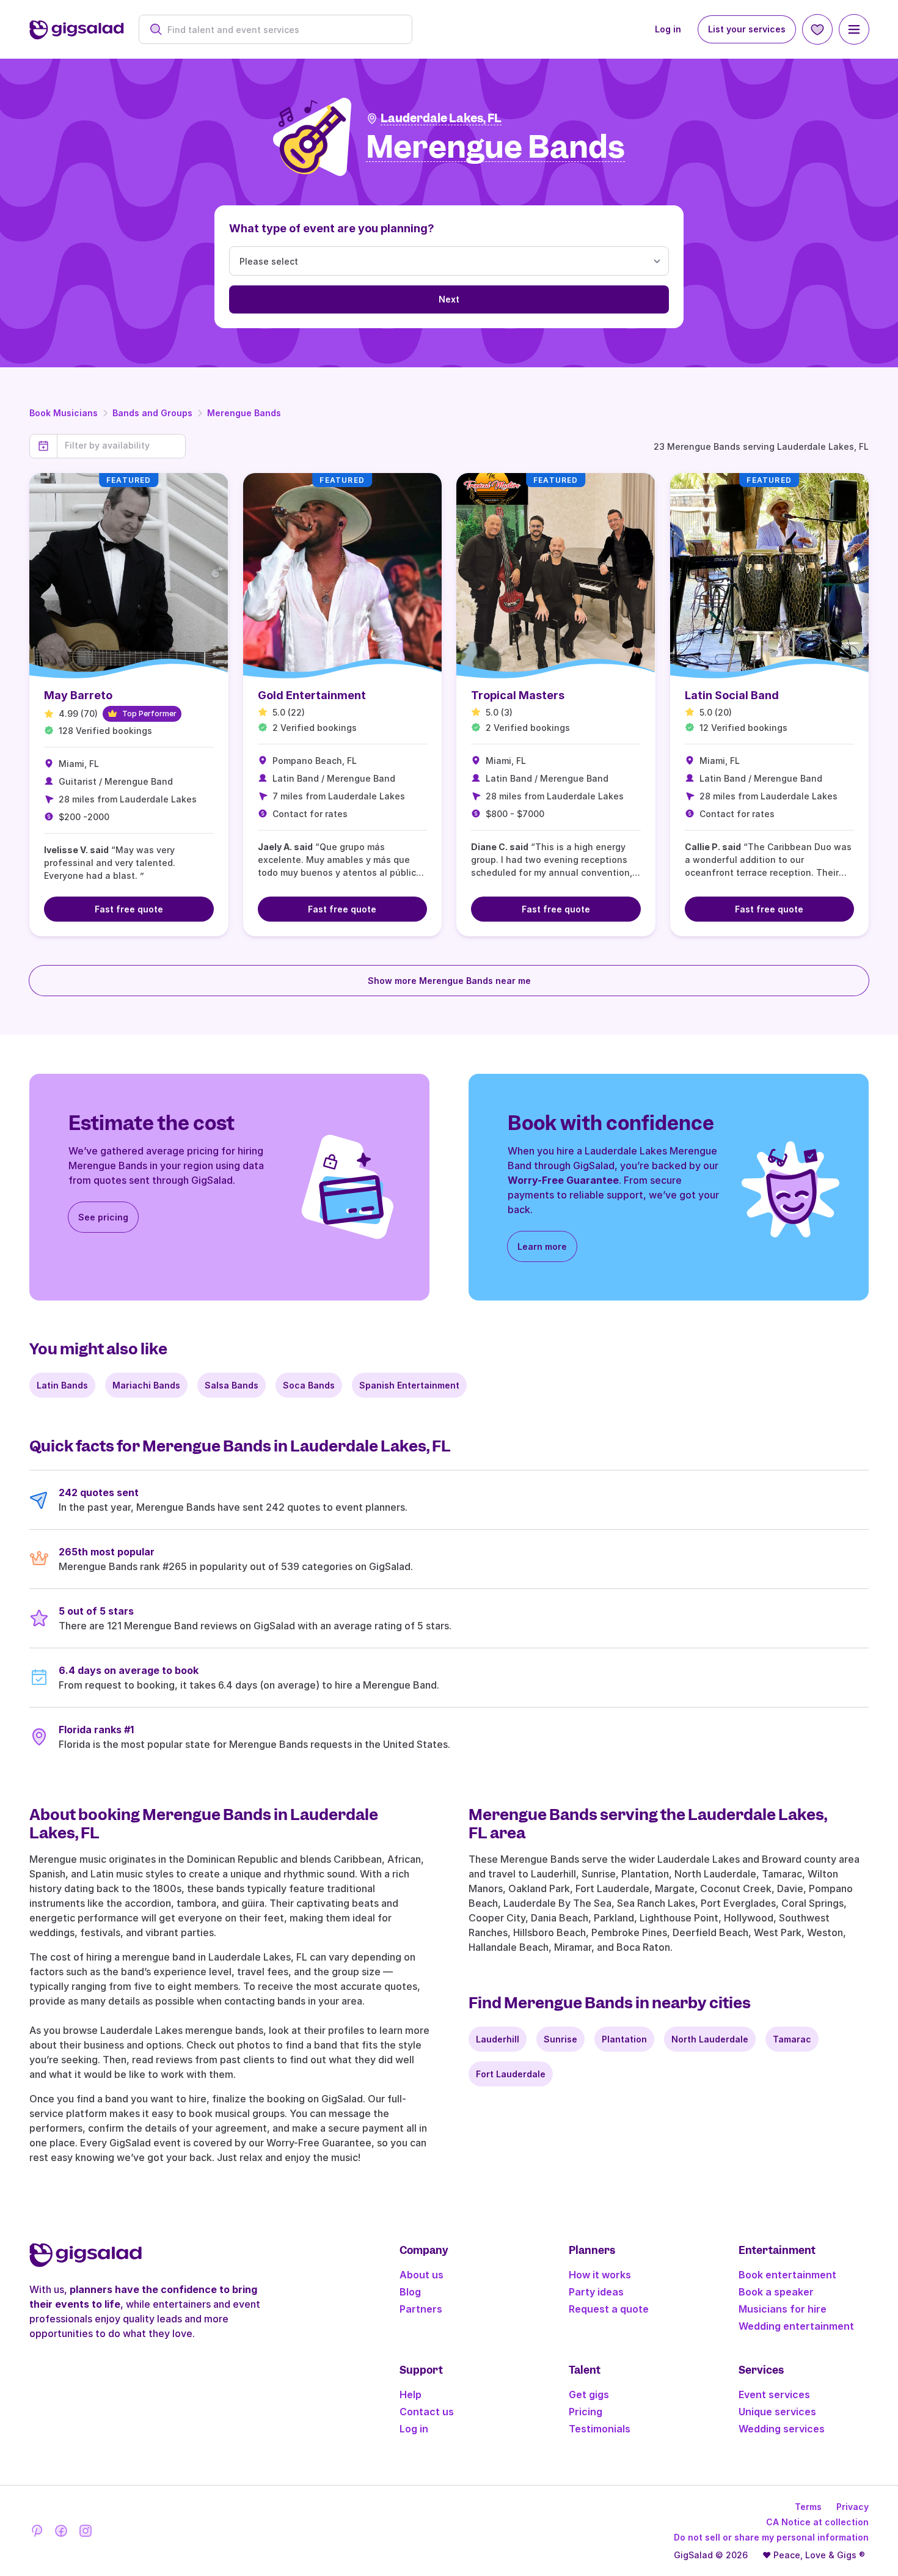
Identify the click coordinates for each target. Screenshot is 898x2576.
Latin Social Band (732, 695)
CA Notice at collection (817, 2522)
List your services (747, 29)
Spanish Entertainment (409, 1385)
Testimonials (600, 2429)
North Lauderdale (710, 2039)
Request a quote (609, 2309)
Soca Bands (309, 1385)
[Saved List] (817, 29)
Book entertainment (787, 2275)
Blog (410, 2292)
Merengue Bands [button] (495, 148)
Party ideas (596, 2292)
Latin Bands (62, 1385)
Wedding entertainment (796, 2326)
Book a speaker (776, 2292)
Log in (668, 29)
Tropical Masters (518, 695)
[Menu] (854, 29)
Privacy (852, 2507)
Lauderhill (498, 2039)
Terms (808, 2507)
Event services (774, 2394)
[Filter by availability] (121, 446)
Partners (421, 2309)
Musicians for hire (783, 2309)
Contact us (427, 2412)
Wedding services (782, 2429)
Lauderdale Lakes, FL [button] (441, 118)
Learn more (542, 1246)
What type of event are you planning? (332, 228)
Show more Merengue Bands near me (449, 981)
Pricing (586, 2412)
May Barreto (78, 695)
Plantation (624, 2039)
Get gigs (589, 2394)
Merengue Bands (244, 413)
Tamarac (792, 2039)
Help (411, 2394)
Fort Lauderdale (511, 2074)
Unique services (777, 2412)
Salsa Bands (232, 1385)
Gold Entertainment (312, 695)
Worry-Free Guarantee (563, 1180)
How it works (600, 2275)
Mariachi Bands (146, 1385)
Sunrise (560, 2039)
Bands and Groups (152, 413)
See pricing (103, 1217)
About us (422, 2275)
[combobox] (282, 30)
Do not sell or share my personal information (771, 2537)
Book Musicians (64, 413)
